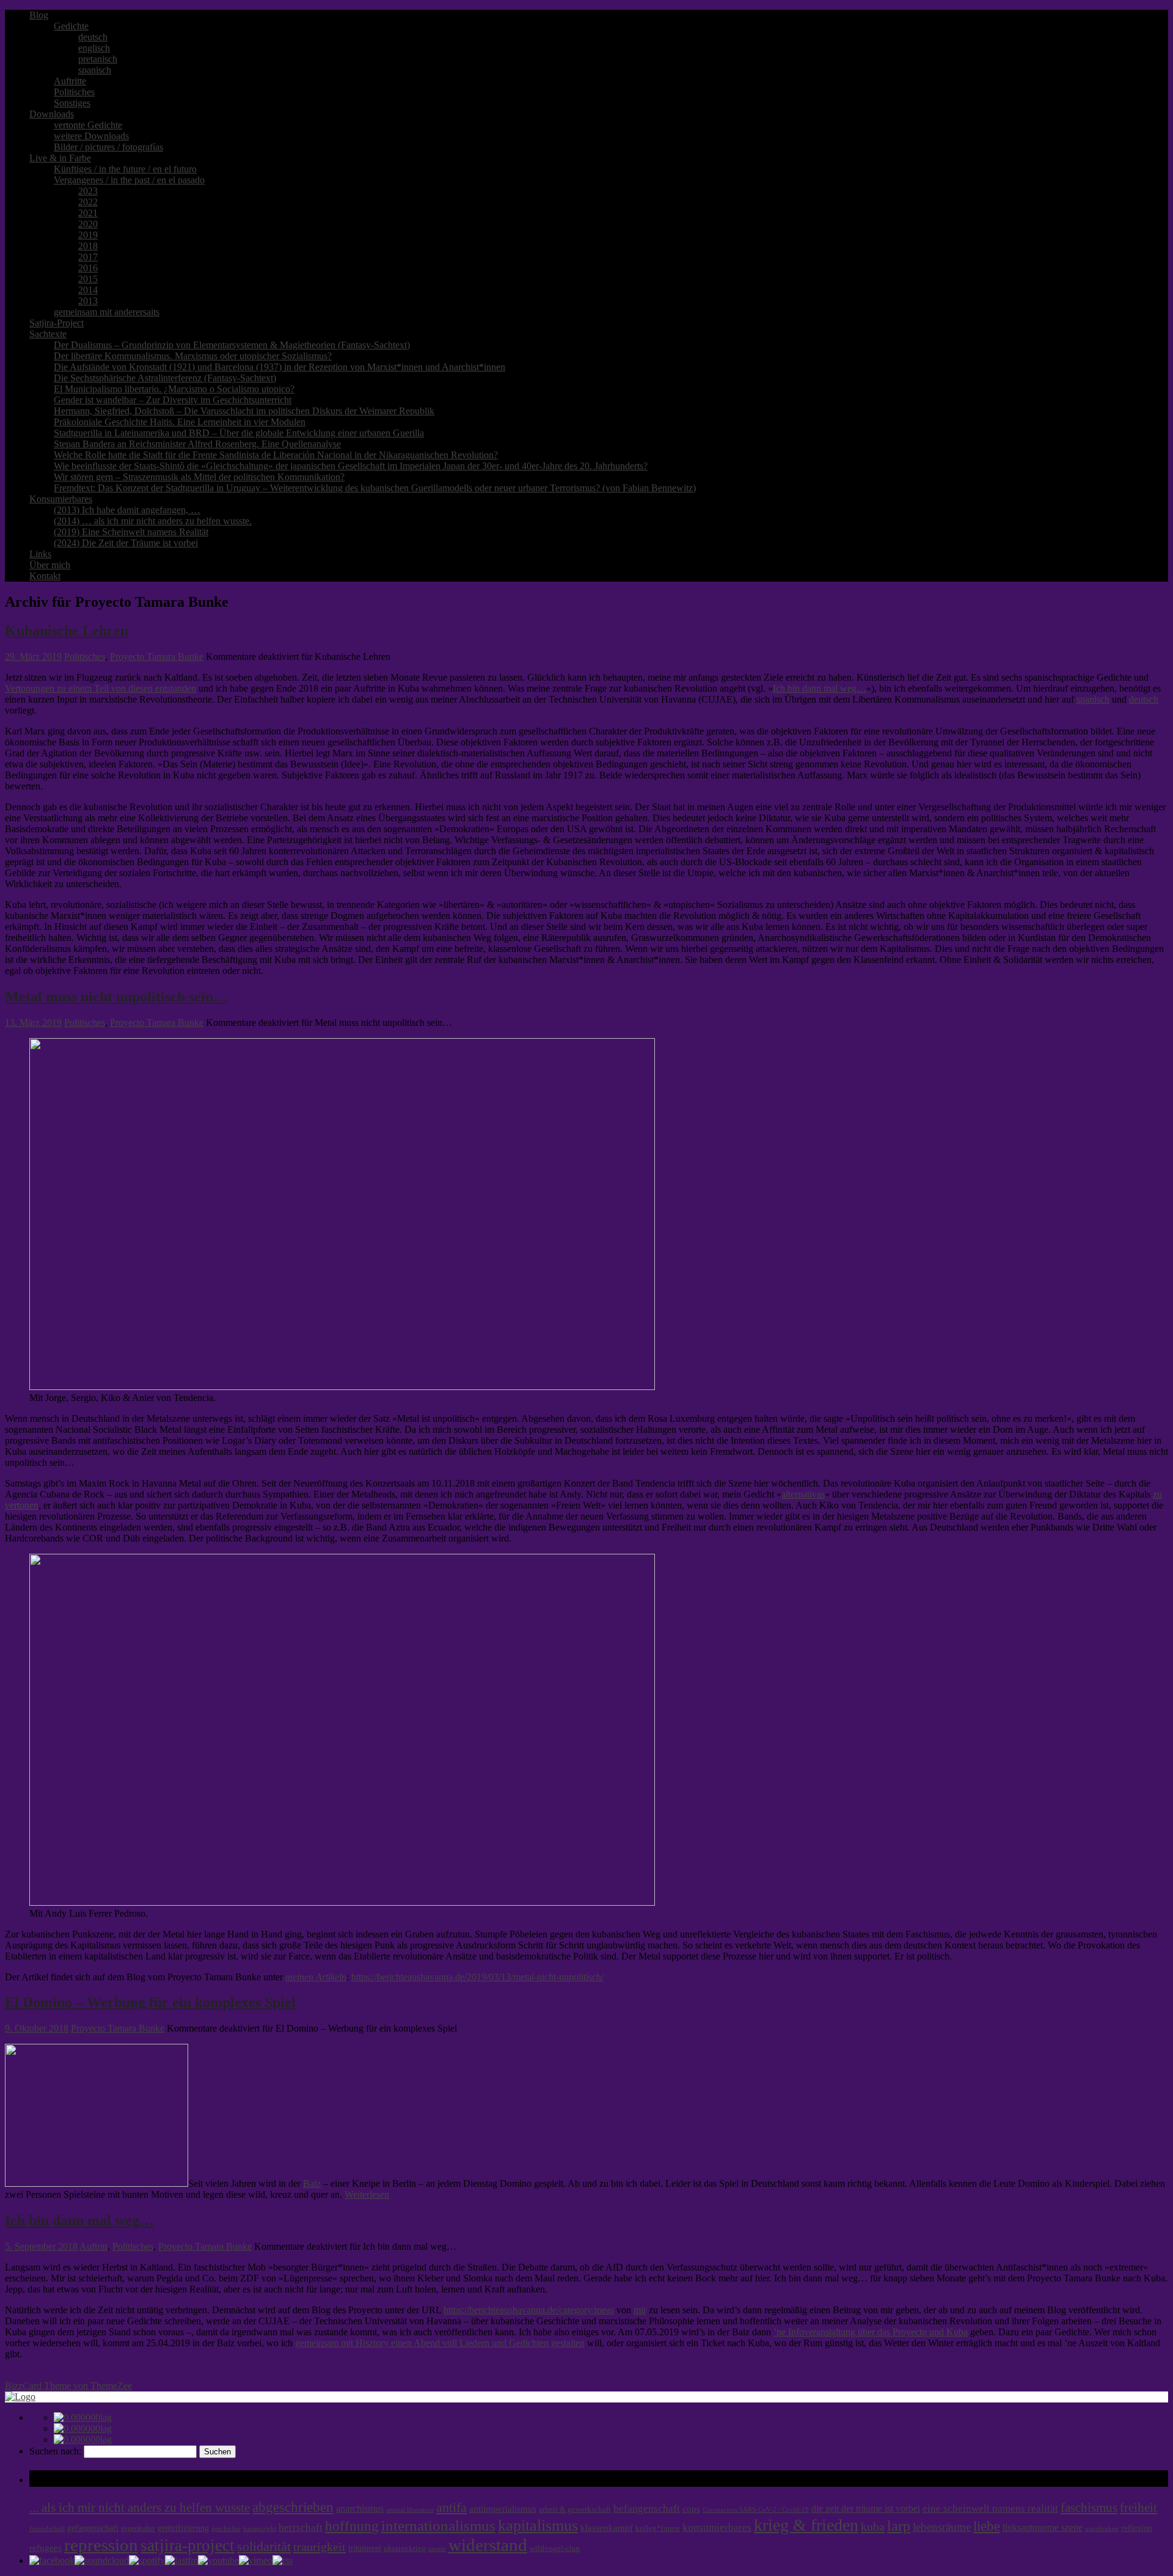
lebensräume (942, 2527)
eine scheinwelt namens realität (990, 2508)
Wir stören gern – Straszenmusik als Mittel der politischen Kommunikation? (199, 477)
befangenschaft (647, 2508)
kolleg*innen (658, 2528)
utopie (437, 2549)
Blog (39, 15)
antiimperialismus (503, 2509)
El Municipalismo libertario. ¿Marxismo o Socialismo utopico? (174, 389)
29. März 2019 (33, 657)
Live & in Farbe (60, 158)
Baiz (312, 2183)
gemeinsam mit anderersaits (107, 312)
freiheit (1138, 2508)
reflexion (1137, 2528)
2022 (88, 202)
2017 (88, 257)
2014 (88, 290)
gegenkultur (138, 2528)
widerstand (488, 2545)
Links (40, 554)
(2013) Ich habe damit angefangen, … (127, 510)
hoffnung (352, 2526)
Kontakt (45, 576)
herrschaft (301, 2527)
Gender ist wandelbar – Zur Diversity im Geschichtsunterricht (173, 400)
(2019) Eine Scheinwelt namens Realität (131, 532)
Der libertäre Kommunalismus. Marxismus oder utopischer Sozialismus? (193, 356)
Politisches (74, 92)
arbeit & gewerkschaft (575, 2509)
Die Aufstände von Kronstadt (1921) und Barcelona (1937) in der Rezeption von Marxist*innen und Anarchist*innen (280, 367)
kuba (873, 2527)
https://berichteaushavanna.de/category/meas (529, 2310)
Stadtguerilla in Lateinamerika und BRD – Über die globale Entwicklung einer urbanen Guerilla (239, 433)
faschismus (1089, 2508)
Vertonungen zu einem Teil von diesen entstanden (100, 688)
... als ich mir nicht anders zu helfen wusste (140, 2508)
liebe (987, 2526)
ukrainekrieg (405, 2549)
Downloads (52, 114)
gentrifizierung (183, 2528)
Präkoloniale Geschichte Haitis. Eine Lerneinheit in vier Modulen (180, 422)
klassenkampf (607, 2528)
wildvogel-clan (555, 2549)
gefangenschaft (93, 2528)
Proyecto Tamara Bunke (157, 657)
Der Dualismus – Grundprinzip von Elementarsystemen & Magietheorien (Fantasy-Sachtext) (232, 345)
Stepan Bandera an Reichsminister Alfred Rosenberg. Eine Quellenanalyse (197, 444)
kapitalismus (538, 2526)
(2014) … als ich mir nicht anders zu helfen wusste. (153, 521)
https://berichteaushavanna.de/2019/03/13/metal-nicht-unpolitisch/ (477, 1977)
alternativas (803, 1494)
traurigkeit (320, 2547)
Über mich (50, 565)
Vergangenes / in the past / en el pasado (129, 180)
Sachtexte (48, 334)
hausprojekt (260, 2528)
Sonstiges (72, 103)
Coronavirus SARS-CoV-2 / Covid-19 (756, 2510)
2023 (88, 191)
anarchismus (360, 2508)
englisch (94, 48)
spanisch (95, 70)
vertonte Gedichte (88, 125)
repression (101, 2545)
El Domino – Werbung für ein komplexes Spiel (150, 2002)
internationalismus (438, 2525)
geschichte (226, 2529)
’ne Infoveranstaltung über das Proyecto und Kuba (871, 2332)
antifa (451, 2507)
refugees (46, 2548)
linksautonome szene (1043, 2527)
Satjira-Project (57, 323)
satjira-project (188, 2545)
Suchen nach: (55, 2451)
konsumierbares (717, 2527)
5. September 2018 (41, 2246)
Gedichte (71, 26)
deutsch (93, 37)
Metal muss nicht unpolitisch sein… (116, 997)
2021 (88, 213)
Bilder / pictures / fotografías (108, 147)
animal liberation (410, 2510)
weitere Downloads (91, 136)
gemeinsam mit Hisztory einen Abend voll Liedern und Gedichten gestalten (440, 2343)
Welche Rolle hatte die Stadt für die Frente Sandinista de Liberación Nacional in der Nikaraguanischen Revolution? (276, 455)
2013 (88, 301)
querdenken (1102, 2528)
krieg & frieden (806, 2525)
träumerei (365, 2548)
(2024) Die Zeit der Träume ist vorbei (126, 543)
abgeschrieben (293, 2507)
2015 (88, 279)
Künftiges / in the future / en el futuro (125, 169)
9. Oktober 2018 (37, 2028)
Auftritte (70, 81)
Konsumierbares (61, 499)
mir (640, 2310)
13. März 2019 (33, 1023)
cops (691, 2509)
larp (899, 2526)
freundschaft (47, 2529)
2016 (88, 268)
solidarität (264, 2547)
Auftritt (93, 2246)
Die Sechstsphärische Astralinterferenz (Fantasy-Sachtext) (165, 378)
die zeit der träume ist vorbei (866, 2508)
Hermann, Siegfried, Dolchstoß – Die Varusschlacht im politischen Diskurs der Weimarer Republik (244, 411)
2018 (88, 246)
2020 (88, 224)
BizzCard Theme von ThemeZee (68, 2386)
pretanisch (98, 59)
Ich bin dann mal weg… (820, 688)
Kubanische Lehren (67, 631)
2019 (88, 235)
